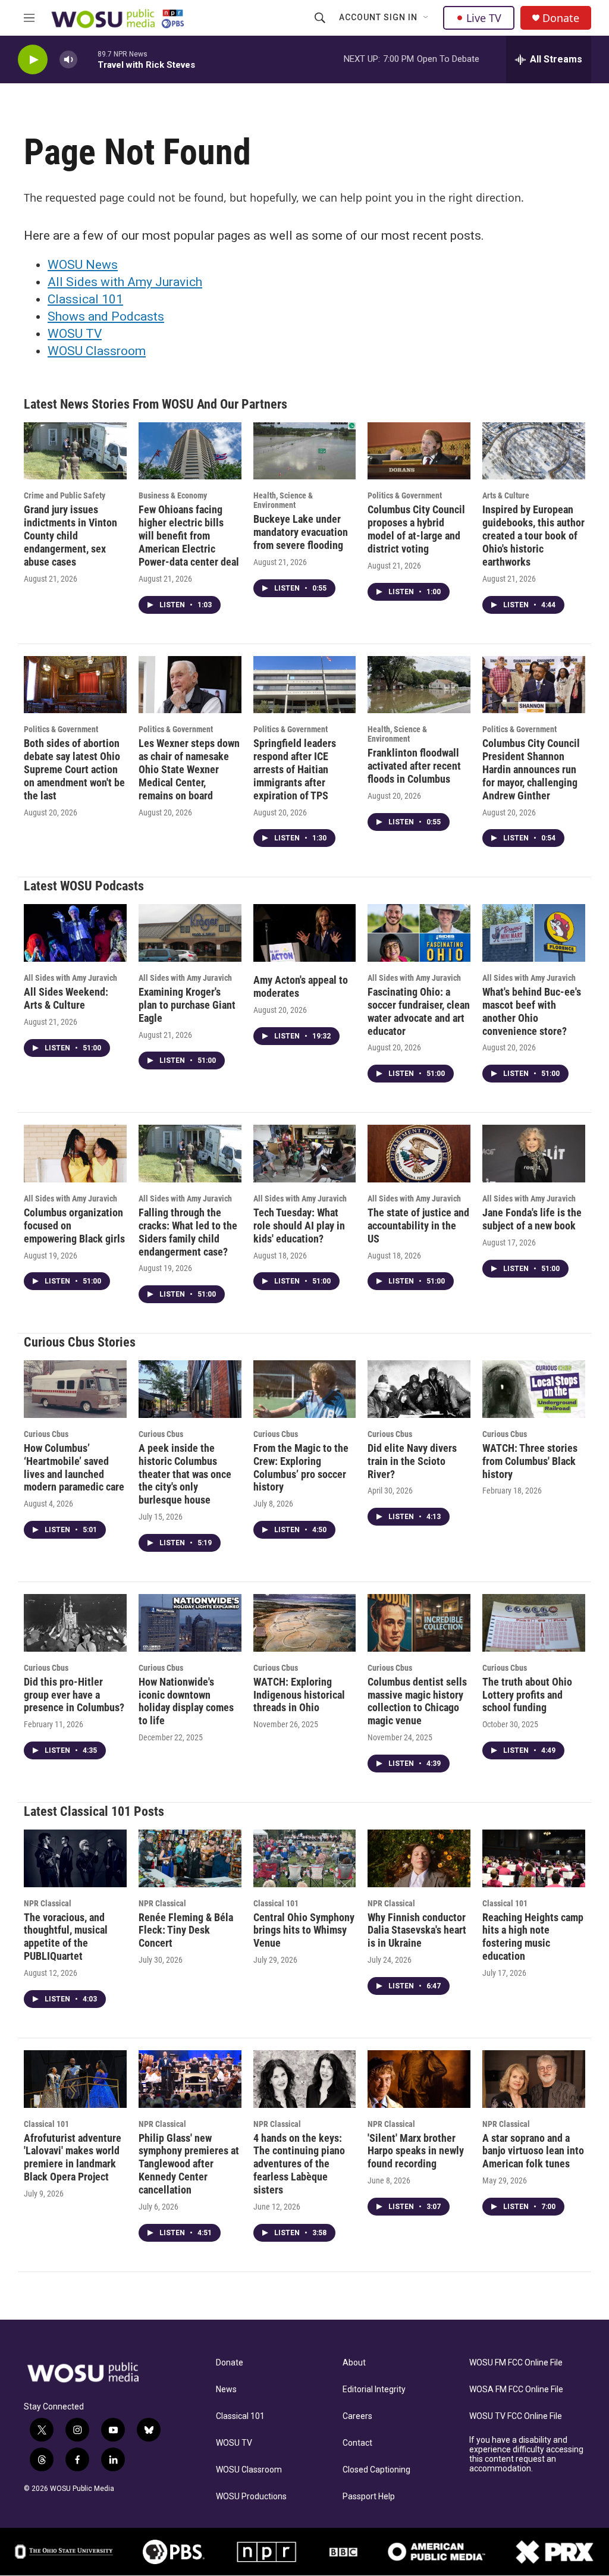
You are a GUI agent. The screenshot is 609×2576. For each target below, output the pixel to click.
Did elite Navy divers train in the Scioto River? (412, 1461)
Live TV (484, 18)
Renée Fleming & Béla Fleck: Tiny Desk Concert (186, 1930)
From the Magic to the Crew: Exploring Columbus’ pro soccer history (301, 1468)
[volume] (68, 60)
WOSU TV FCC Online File (516, 2416)
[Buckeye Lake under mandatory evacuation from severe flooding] (305, 451)
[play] (33, 60)
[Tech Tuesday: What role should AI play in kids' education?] (305, 1153)
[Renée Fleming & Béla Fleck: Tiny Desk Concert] (190, 1858)
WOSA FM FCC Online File (516, 2390)
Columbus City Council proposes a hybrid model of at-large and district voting (416, 529)
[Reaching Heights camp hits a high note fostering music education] (534, 1858)
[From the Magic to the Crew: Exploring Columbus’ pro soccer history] (305, 1389)
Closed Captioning (376, 2470)
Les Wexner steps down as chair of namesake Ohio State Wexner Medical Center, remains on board (189, 769)
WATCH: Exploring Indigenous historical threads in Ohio (299, 1695)
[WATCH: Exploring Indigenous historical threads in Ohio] (305, 1623)
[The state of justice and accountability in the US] (419, 1153)
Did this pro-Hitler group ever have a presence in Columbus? (74, 1695)
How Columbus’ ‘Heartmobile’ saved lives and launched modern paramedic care (74, 1468)
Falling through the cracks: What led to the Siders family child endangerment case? (188, 1232)
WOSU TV (75, 334)
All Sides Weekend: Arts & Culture (66, 998)
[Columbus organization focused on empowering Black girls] (75, 1153)
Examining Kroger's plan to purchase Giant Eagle (187, 1005)
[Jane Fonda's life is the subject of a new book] (534, 1153)
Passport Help (369, 2497)
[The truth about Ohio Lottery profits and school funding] (534, 1623)
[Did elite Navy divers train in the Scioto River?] (419, 1389)
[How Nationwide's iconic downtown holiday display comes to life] (190, 1623)
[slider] (87, 59)
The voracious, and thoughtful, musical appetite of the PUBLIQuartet (66, 1937)
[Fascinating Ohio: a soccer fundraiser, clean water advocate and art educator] (419, 933)
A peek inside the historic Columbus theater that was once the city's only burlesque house (185, 1474)
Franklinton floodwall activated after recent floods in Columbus (414, 766)
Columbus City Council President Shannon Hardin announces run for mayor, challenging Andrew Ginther (531, 769)
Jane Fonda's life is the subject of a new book (532, 1219)
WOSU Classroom (97, 351)
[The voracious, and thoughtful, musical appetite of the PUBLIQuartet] (75, 1858)
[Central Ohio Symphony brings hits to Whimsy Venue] (305, 1858)
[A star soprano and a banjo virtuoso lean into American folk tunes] (534, 2079)
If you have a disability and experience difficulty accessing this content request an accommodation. (526, 2454)
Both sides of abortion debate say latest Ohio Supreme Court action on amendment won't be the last (74, 769)
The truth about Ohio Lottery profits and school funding (527, 1695)
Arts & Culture (506, 495)
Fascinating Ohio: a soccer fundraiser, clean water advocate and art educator (419, 1011)
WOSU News (83, 265)
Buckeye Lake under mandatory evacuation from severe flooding (301, 532)
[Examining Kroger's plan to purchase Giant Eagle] (190, 933)
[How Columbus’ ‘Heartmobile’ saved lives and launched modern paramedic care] (75, 1389)
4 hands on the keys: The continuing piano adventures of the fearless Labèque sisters (299, 2164)
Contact (357, 2443)
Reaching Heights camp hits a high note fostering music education (533, 1937)
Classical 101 (85, 299)
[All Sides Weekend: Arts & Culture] (75, 933)
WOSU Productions (251, 2497)
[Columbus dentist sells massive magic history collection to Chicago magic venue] (419, 1623)
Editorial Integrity (374, 2390)
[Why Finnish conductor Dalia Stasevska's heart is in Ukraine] (419, 1858)
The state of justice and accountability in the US (418, 1226)
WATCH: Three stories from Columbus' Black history (530, 1461)
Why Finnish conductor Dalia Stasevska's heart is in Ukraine (417, 1930)
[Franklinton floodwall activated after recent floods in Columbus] (419, 685)
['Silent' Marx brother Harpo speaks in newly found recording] (419, 2079)
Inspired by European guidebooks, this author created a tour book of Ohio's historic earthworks (533, 536)
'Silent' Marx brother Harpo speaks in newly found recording (416, 2151)
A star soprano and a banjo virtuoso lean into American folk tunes (533, 2151)
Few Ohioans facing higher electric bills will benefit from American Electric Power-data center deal (189, 536)
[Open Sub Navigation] (426, 18)
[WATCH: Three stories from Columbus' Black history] (534, 1389)
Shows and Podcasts (106, 316)
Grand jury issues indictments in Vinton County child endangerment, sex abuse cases (70, 536)
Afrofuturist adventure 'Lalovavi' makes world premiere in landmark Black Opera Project (73, 2158)
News (226, 2390)
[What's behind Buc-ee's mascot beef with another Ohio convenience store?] (534, 933)
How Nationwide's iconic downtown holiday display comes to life (186, 1701)
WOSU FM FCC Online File (516, 2363)
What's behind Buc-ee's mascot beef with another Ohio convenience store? (532, 1011)
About (354, 2363)
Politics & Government (405, 495)
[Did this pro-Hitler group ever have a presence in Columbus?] (75, 1623)
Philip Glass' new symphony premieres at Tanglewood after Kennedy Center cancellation (189, 2164)
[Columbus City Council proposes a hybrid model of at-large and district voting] (419, 451)
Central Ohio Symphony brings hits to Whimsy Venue (304, 1930)
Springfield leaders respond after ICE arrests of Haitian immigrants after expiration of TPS (295, 769)
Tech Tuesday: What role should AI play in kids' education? (299, 1226)
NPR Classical (48, 1903)
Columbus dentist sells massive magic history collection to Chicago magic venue (417, 1701)
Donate (561, 18)
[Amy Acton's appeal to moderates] (305, 933)
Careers (357, 2416)
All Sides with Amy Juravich (125, 282)
